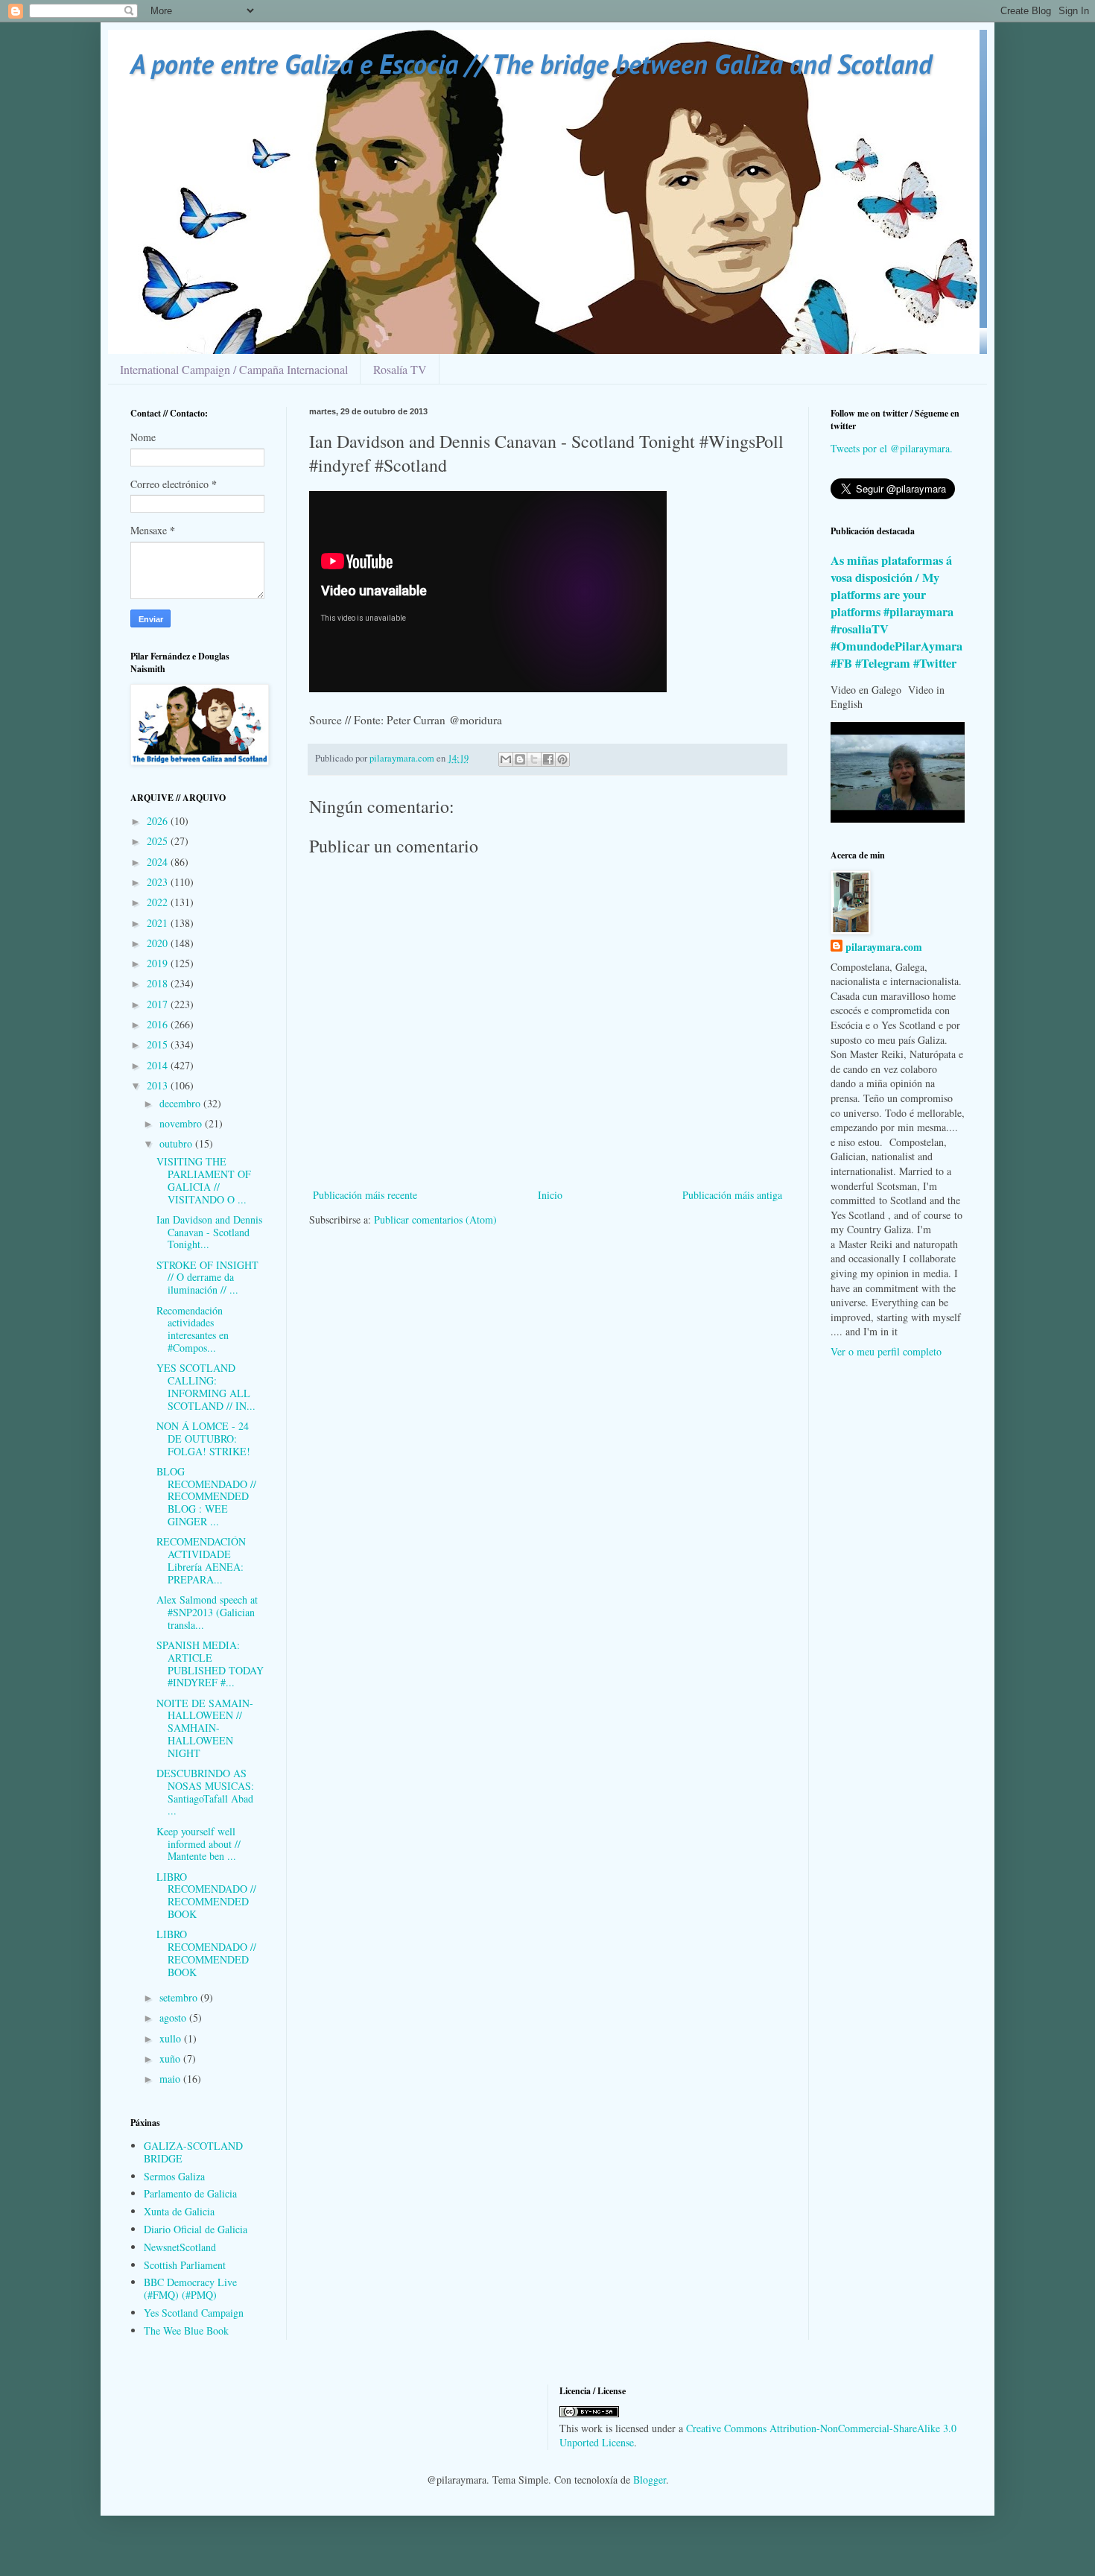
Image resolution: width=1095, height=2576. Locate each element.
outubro (177, 1143)
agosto (174, 2018)
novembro (182, 1123)
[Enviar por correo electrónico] (506, 759)
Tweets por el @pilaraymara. (892, 448)
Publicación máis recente (365, 1195)
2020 (159, 943)
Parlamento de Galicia (190, 2193)
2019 (159, 963)
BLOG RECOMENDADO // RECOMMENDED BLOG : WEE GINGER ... (206, 1496)
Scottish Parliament (185, 2265)
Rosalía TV (400, 369)
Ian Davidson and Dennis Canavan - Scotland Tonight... (209, 1232)
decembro (181, 1103)
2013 (159, 1085)
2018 (159, 983)
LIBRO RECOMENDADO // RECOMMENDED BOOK (206, 1895)
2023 (159, 882)
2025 (159, 841)
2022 (159, 902)
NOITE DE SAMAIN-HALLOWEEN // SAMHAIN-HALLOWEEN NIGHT (205, 1728)
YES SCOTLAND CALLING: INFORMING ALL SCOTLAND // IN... (206, 1386)
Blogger (650, 2480)
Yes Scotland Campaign (194, 2313)
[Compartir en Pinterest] (562, 759)
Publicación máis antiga (732, 1195)
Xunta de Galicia (179, 2211)
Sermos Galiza (174, 2176)
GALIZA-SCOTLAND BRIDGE (193, 2152)
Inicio (550, 1195)
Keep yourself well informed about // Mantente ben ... (199, 1844)
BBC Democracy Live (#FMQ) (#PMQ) (190, 2288)
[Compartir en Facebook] (548, 759)
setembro (180, 1997)
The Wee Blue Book (186, 2330)
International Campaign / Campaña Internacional (234, 369)
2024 (159, 862)
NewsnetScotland (180, 2247)
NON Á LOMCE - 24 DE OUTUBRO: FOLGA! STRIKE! (203, 1439)
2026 (159, 821)
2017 (159, 1004)
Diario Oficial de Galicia (196, 2229)
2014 (159, 1065)
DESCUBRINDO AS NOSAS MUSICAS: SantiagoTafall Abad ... (205, 1792)
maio (171, 2079)
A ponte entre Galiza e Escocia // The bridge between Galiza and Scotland (531, 64)
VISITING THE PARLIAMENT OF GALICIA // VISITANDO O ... (204, 1180)
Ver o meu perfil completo (886, 1351)
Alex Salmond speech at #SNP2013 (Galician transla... (207, 1612)
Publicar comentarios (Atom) (435, 1219)
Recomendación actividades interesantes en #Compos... (193, 1329)
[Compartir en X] (534, 759)
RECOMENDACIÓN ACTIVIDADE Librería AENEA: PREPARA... (201, 1560)
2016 (159, 1024)
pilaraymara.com (884, 947)
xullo (172, 2038)
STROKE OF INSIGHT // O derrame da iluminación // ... (207, 1278)
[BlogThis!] (520, 759)
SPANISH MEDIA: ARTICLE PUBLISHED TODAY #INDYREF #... (210, 1664)
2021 (159, 923)
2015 (159, 1044)
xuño (171, 2058)
